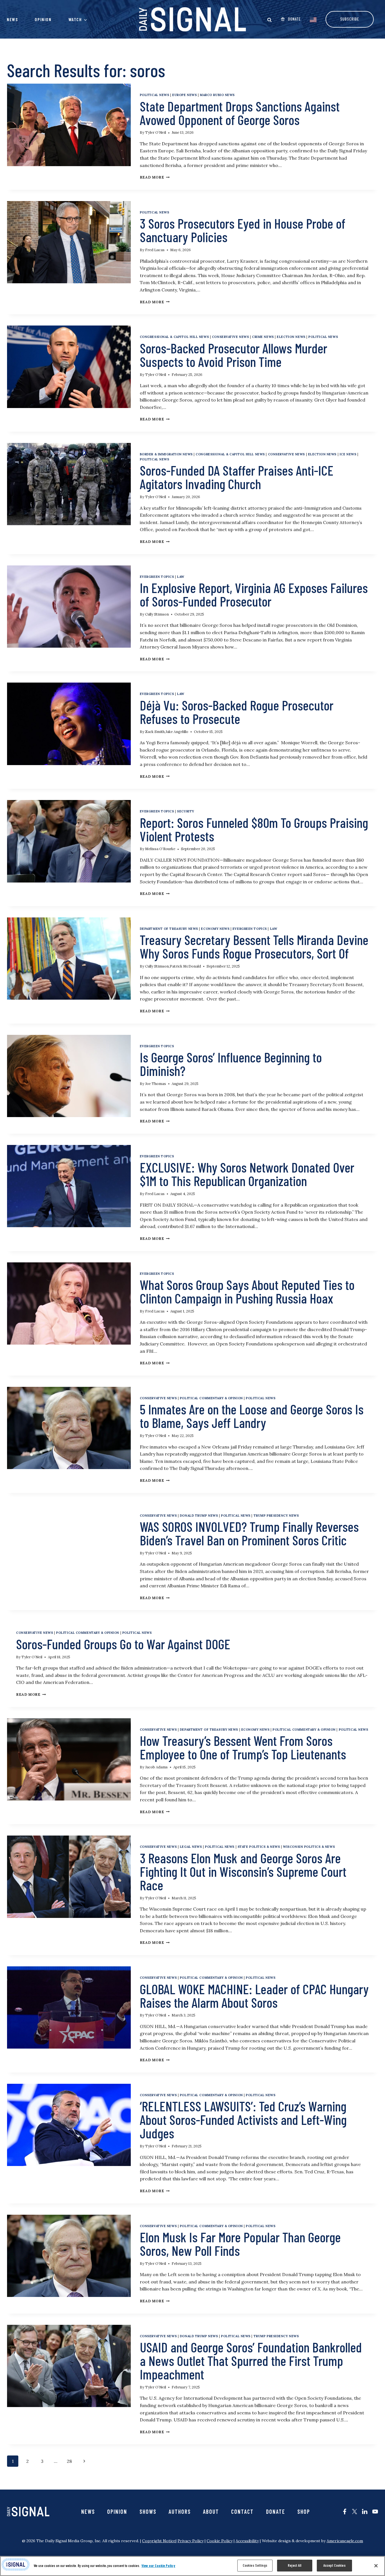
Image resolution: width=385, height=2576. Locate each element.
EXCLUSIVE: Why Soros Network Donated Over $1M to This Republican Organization (247, 1174)
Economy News (215, 929)
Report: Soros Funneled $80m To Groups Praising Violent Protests (254, 829)
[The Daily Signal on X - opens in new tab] (355, 2512)
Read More (155, 177)
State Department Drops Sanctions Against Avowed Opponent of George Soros (240, 113)
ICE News (348, 454)
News (12, 19)
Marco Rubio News (217, 95)
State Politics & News (259, 1847)
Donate (276, 2512)
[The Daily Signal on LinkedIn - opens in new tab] (365, 2512)
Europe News (184, 95)
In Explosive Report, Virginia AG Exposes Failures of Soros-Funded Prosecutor (254, 594)
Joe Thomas (156, 1084)
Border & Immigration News (166, 454)
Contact (242, 2512)
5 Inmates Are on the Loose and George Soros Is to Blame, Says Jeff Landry (252, 1416)
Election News (291, 337)
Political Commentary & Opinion (211, 1398)
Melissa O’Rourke (160, 849)
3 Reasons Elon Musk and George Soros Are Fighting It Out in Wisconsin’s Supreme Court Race (243, 1871)
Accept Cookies (334, 2565)
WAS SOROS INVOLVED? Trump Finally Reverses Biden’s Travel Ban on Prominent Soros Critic (249, 1533)
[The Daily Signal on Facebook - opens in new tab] (345, 2512)
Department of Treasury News (169, 929)
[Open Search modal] (269, 20)
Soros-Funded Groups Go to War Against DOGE (123, 1644)
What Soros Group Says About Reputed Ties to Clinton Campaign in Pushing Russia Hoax (247, 1291)
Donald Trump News (199, 1516)
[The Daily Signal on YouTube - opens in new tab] (375, 2512)
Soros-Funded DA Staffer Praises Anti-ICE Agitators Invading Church (237, 477)
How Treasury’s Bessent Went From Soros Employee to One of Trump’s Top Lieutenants (243, 1747)
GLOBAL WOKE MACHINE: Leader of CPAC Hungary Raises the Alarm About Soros (254, 1996)
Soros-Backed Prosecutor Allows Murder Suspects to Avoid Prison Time (234, 355)
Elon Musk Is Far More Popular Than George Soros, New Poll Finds (240, 2244)
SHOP (304, 2512)
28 (71, 2461)
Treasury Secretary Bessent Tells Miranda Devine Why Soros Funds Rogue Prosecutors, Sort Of (254, 946)
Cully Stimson (157, 614)
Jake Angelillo (177, 732)
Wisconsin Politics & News (309, 1847)
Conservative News (231, 337)
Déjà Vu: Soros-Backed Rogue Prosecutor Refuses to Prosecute (237, 712)
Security (185, 811)
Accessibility (247, 2541)
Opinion (43, 19)
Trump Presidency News (276, 1516)
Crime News (263, 337)
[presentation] (69, 125)
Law (181, 577)
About (211, 2512)
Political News (155, 95)
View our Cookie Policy (158, 2566)
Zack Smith (155, 732)
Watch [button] (75, 19)
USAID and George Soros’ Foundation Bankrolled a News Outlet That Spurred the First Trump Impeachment (251, 2361)
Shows (148, 2512)
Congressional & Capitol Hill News (174, 337)
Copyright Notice (159, 2541)
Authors (180, 2512)
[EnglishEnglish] (313, 19)
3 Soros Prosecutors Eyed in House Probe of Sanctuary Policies (243, 230)
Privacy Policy (191, 2541)
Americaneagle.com (345, 2541)
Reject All (295, 2565)
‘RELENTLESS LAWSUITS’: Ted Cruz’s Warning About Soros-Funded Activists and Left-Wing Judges (243, 2120)
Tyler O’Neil (156, 132)
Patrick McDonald (185, 966)
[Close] (376, 2566)
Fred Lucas (155, 250)
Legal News (191, 1847)
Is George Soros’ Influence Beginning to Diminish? (231, 1064)
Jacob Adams (156, 1767)
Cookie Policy (220, 2541)
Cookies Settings (255, 2565)
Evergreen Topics (157, 577)
